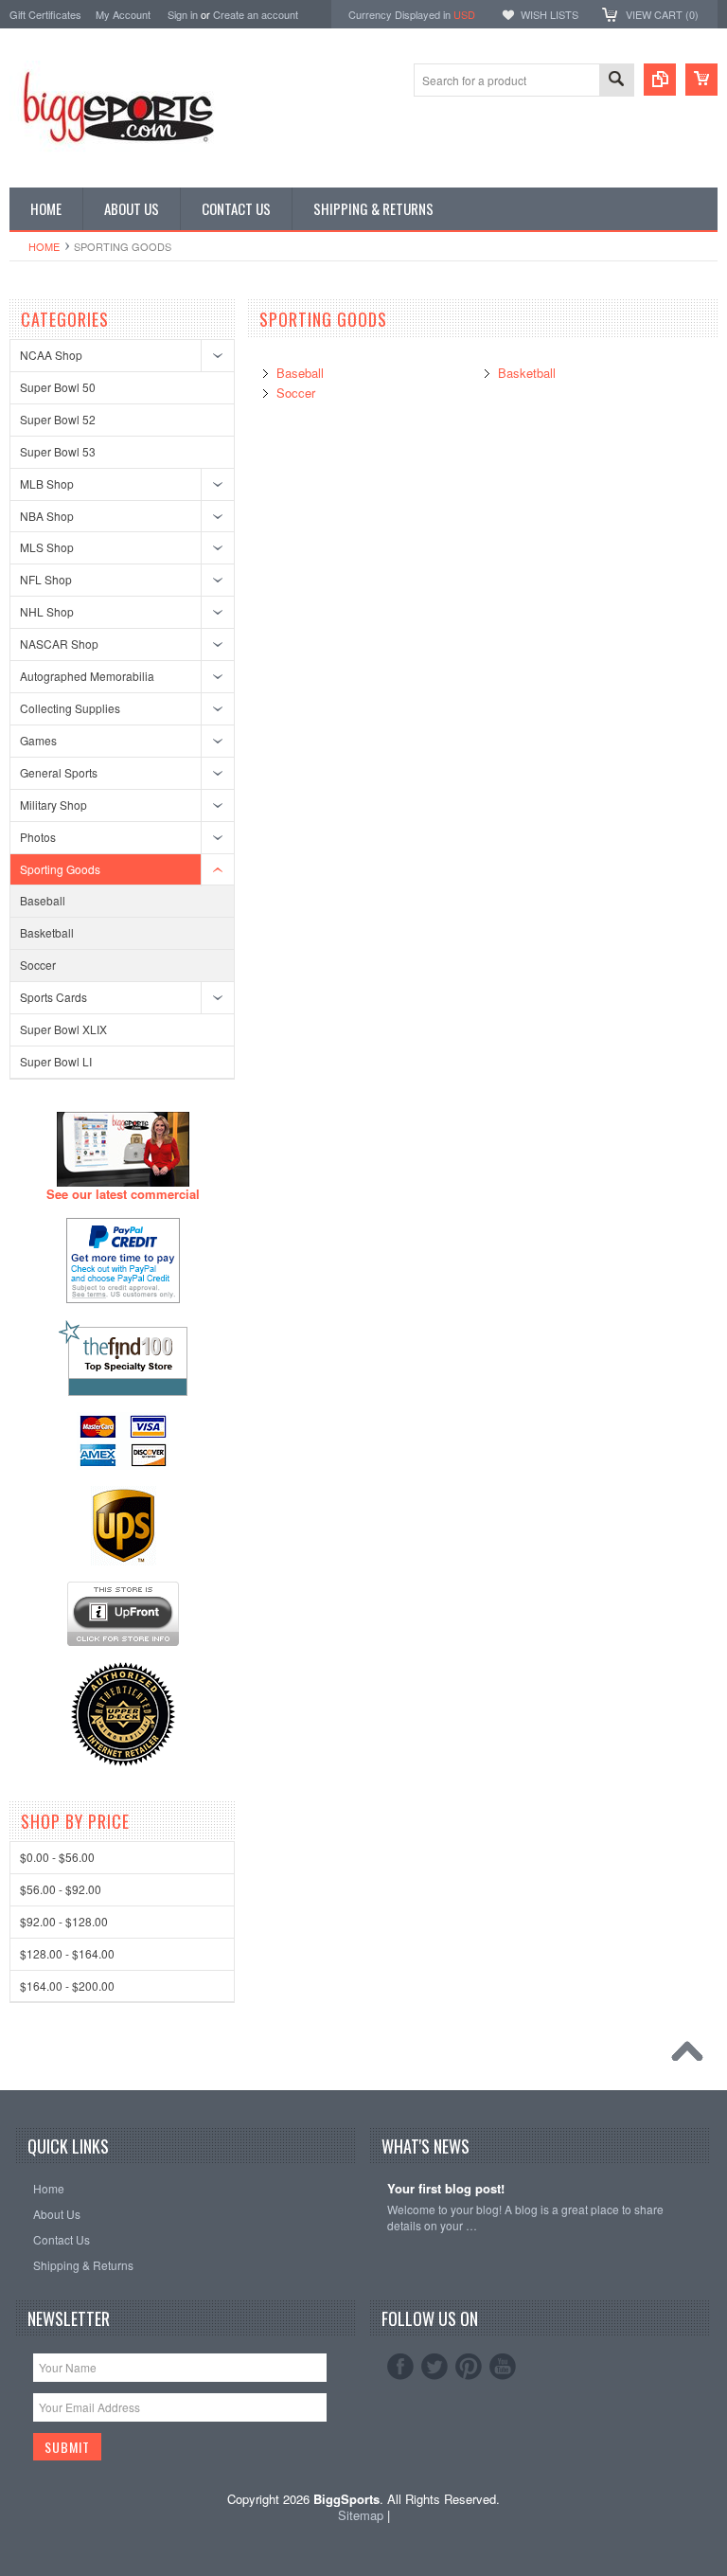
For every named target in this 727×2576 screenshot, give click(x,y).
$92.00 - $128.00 (64, 1921)
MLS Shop (47, 547)
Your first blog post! (446, 2189)
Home (44, 246)
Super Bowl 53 (58, 451)
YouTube (503, 2367)
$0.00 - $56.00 (57, 1857)
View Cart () (662, 14)
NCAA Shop (51, 355)
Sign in (183, 14)
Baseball (43, 900)
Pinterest (469, 2367)
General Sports (59, 772)
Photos (38, 837)
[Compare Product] (660, 80)
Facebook (400, 2367)
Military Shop (53, 805)
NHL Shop (47, 611)
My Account (123, 14)
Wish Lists (550, 14)
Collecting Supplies (70, 708)
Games (38, 740)
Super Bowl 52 (58, 419)
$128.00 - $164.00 (67, 1953)
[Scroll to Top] (692, 2056)
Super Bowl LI (56, 1061)
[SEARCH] (616, 81)
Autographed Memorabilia (87, 676)
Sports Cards (53, 997)
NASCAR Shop (59, 644)
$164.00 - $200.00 (67, 1986)
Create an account (256, 14)
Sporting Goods (60, 869)
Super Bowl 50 (58, 387)
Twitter (434, 2367)
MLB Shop (47, 483)
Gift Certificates (45, 14)
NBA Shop (47, 516)
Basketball (47, 932)
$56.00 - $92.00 (61, 1889)
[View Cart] (701, 80)
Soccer (38, 965)
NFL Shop (46, 579)
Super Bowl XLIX (63, 1029)
